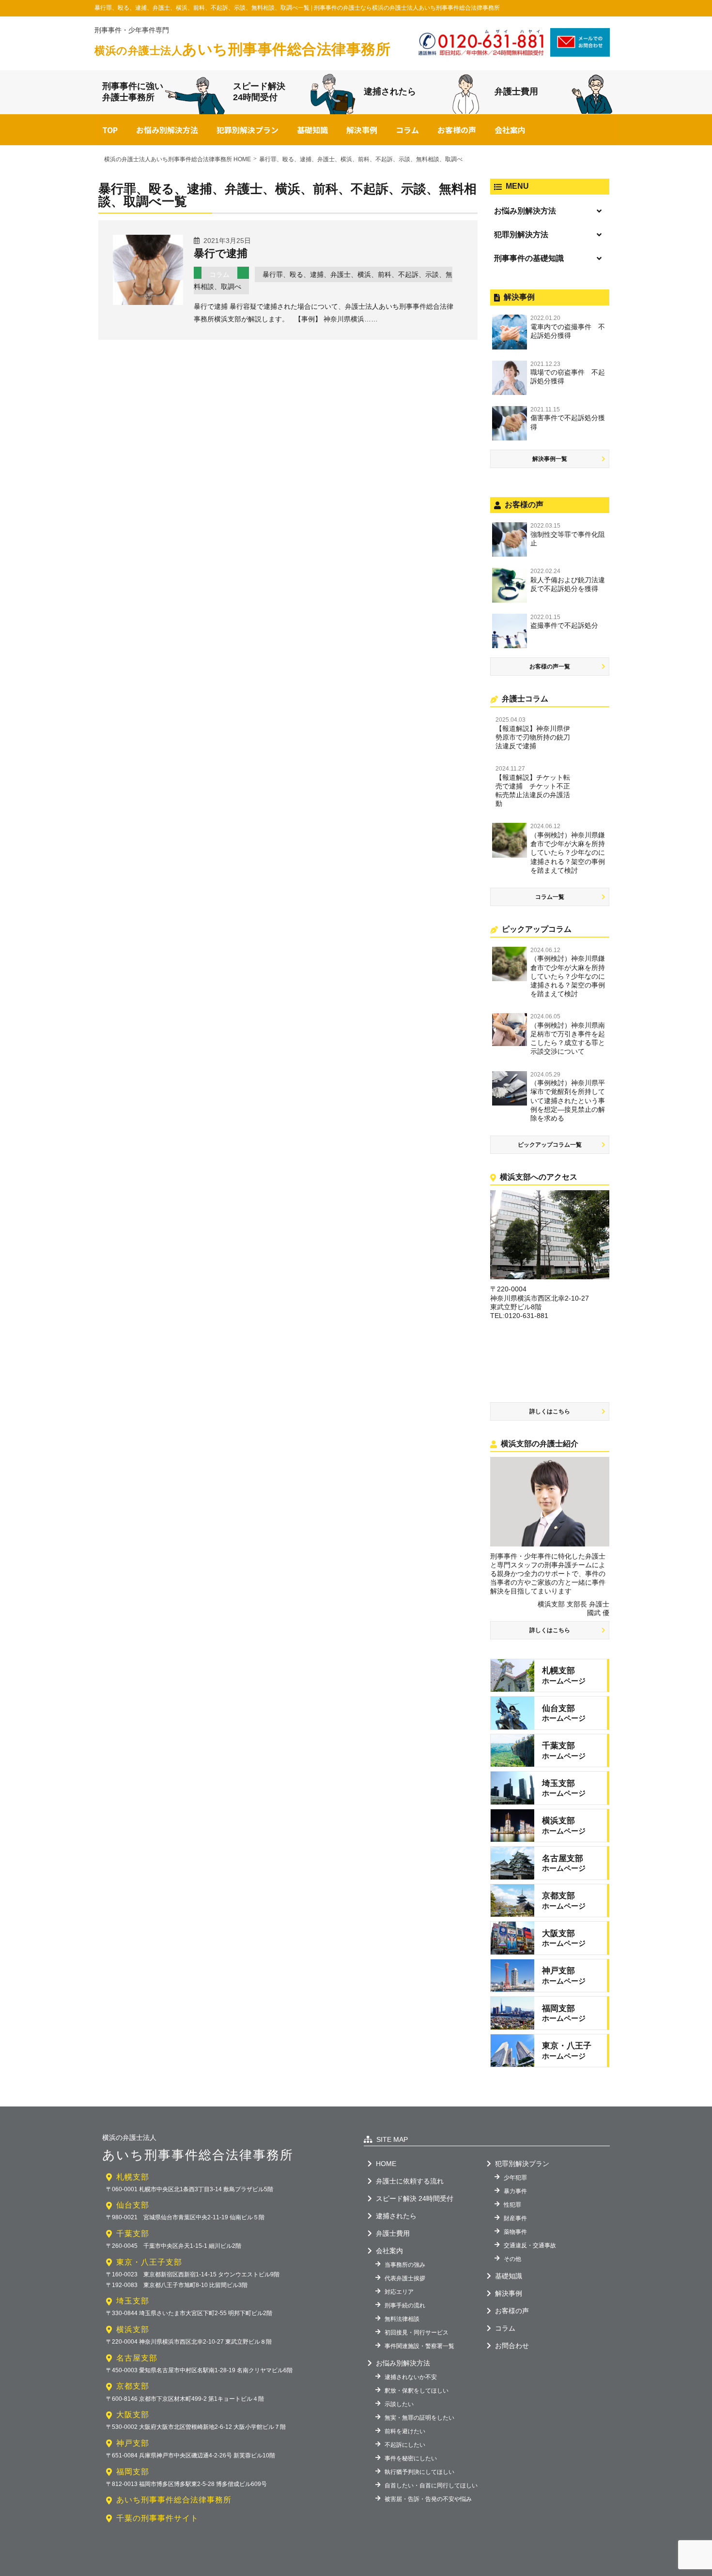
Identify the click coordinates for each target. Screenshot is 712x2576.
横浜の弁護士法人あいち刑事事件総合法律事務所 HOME (178, 159)
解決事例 (362, 130)
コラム (407, 130)
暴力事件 (515, 2191)
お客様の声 (457, 130)
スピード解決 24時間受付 (415, 2198)
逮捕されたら (390, 91)
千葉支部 (133, 2234)
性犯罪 (512, 2205)
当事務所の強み (405, 2265)
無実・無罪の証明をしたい (419, 2418)
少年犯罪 (515, 2178)
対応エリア (399, 2292)
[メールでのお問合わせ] (580, 53)
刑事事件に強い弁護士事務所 (133, 92)
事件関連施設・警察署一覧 (419, 2346)
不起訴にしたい (405, 2445)
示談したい (399, 2404)
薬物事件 (515, 2232)
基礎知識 (312, 130)
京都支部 (133, 2386)
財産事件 (515, 2218)
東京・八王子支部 (149, 2262)
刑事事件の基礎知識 (529, 258)
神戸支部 (133, 2443)
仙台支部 (133, 2205)
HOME (386, 2164)
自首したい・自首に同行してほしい (431, 2485)
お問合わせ (512, 2346)
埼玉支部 (133, 2301)
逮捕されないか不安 (411, 2377)
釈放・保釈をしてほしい (417, 2391)
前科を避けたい (405, 2431)
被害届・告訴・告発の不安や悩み (428, 2499)
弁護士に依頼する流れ (410, 2181)
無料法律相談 (402, 2319)
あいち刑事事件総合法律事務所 (242, 49)
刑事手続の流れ (405, 2305)
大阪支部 (133, 2415)
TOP (110, 130)
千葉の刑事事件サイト (157, 2518)
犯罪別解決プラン (248, 130)
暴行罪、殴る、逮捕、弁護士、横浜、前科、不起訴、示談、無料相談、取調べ (323, 280)
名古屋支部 (137, 2358)
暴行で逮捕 (221, 253)
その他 (512, 2259)
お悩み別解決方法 (167, 130)
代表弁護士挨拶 (405, 2278)
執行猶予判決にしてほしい (419, 2472)
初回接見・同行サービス (417, 2333)
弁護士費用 (516, 91)
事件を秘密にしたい (411, 2458)
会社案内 (510, 130)
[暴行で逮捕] (148, 302)
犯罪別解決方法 (521, 235)
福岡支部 (133, 2472)
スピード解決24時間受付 (259, 92)
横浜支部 (133, 2329)
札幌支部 (133, 2177)
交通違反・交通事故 (530, 2245)
